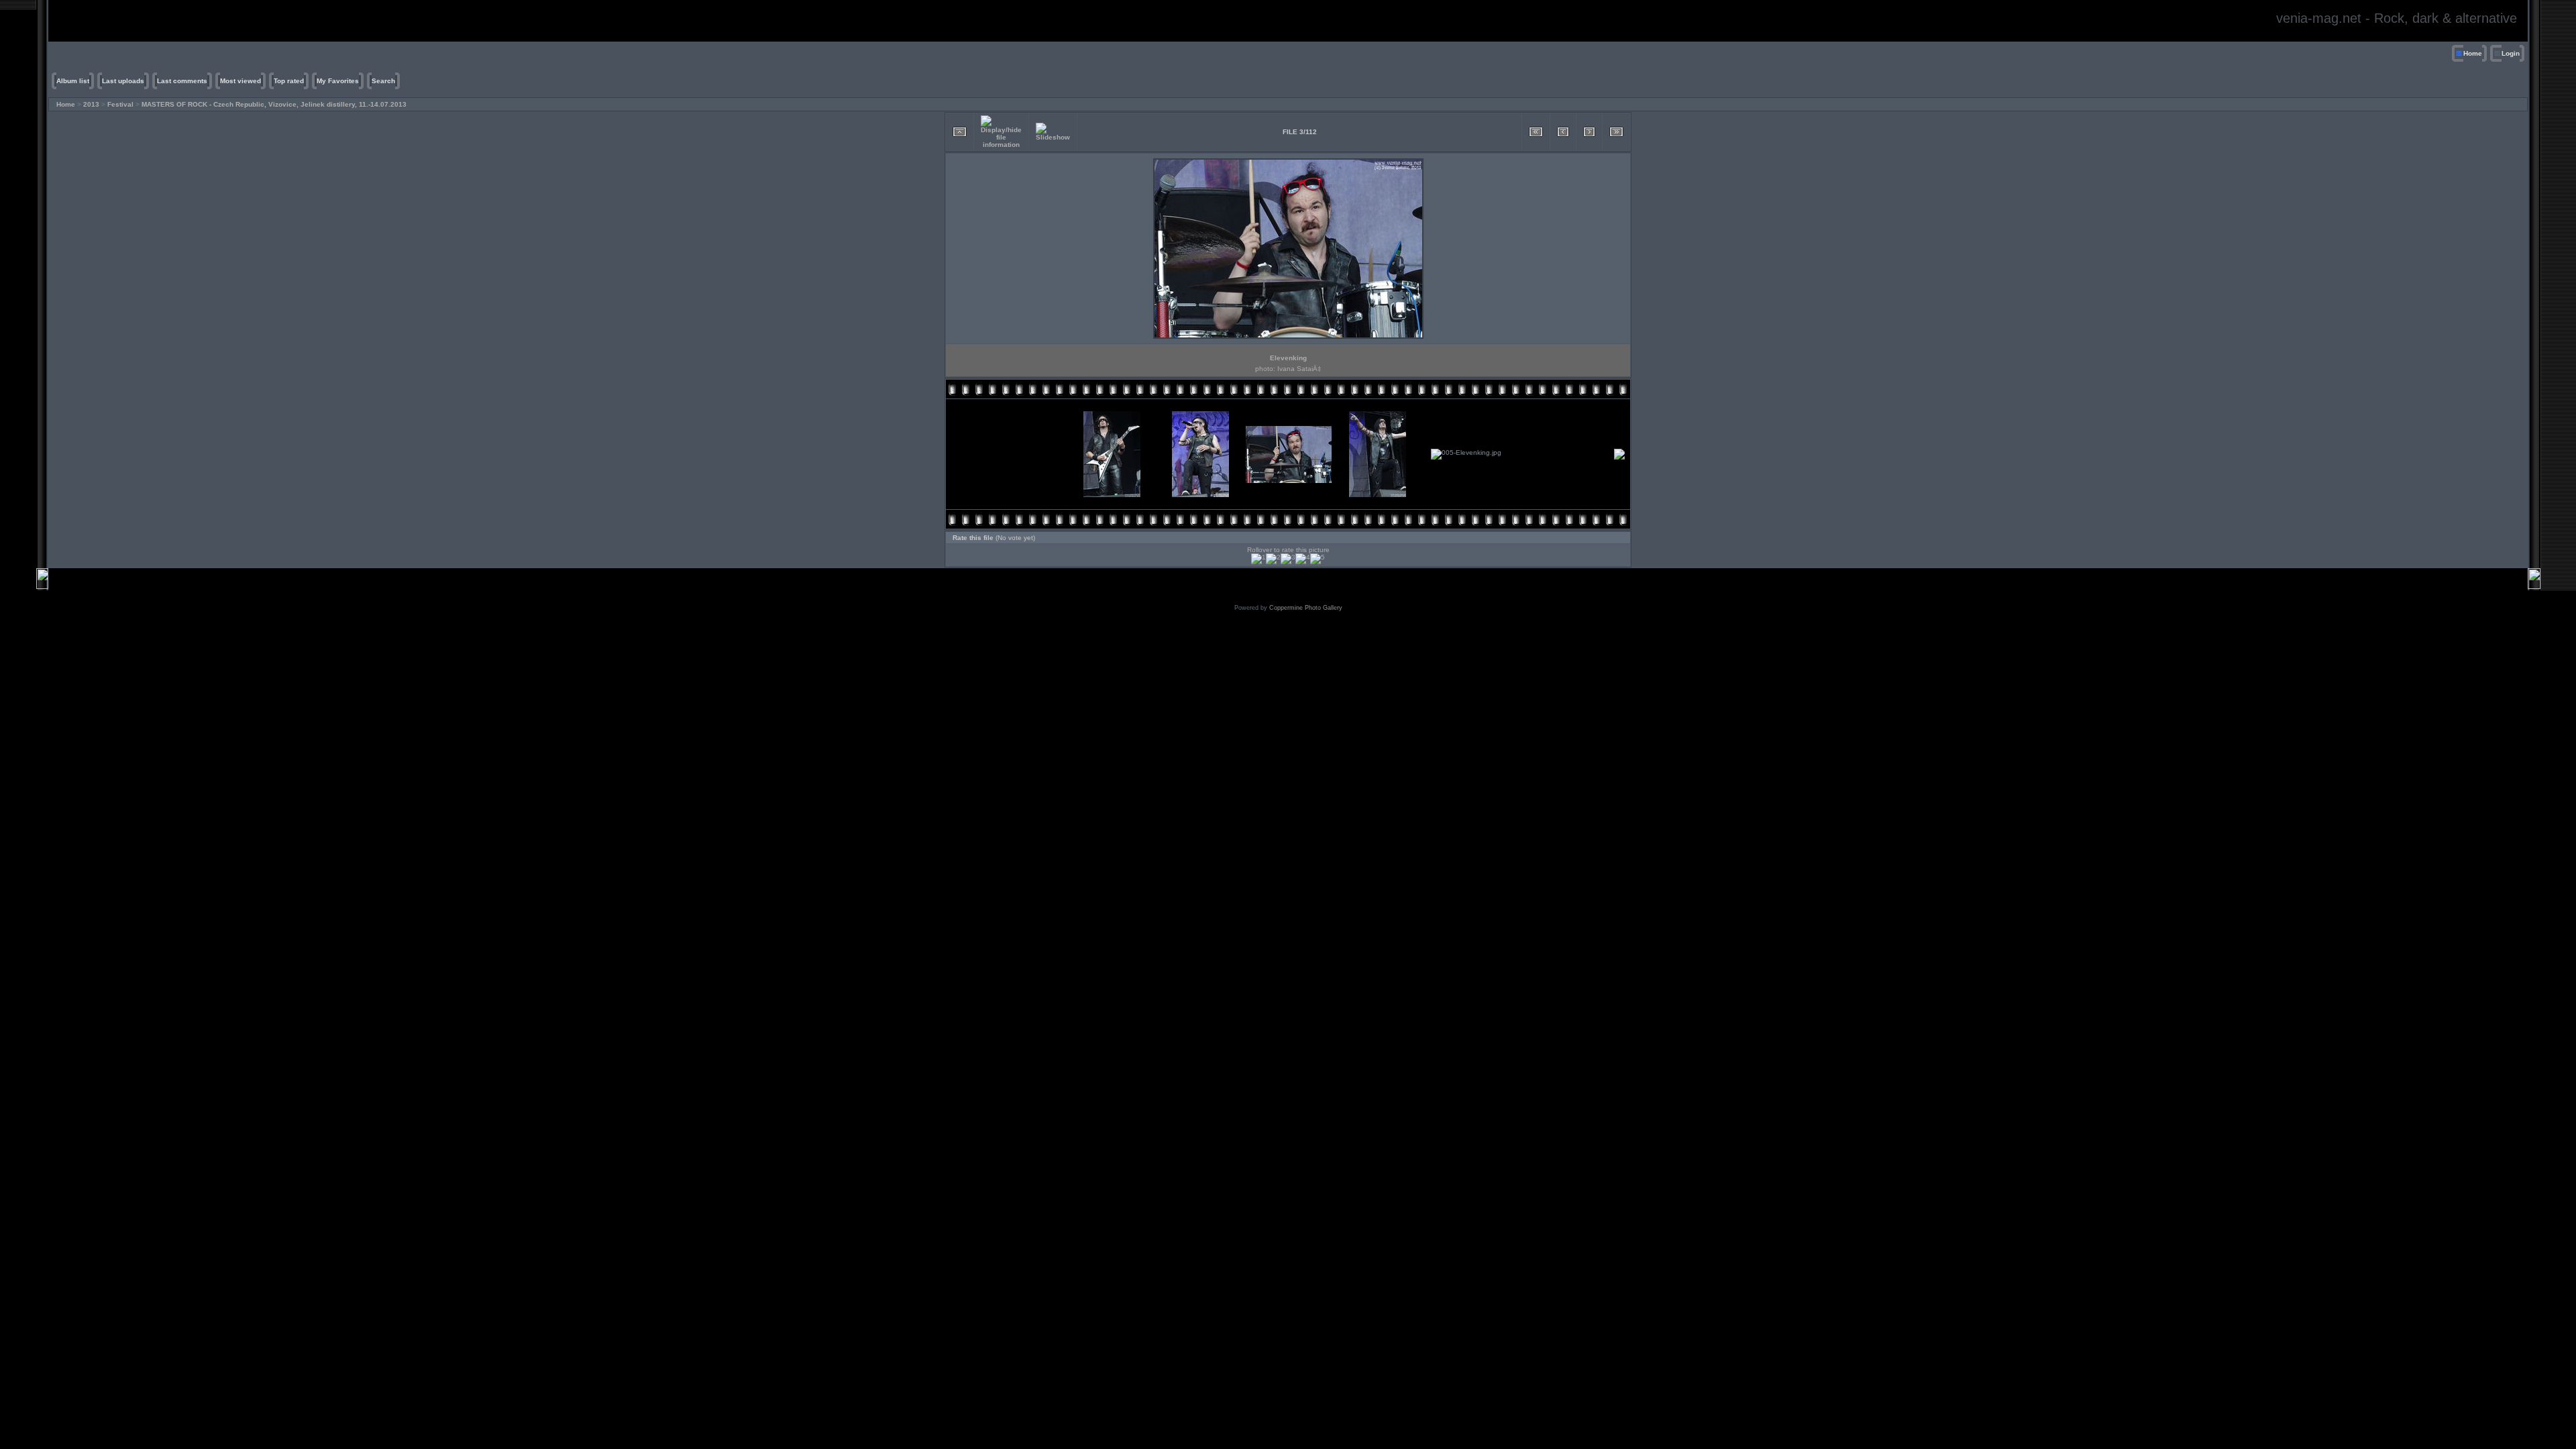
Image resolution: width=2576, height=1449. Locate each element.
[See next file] (1589, 132)
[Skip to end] (1616, 132)
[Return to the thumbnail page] (960, 132)
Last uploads (123, 81)
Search (383, 81)
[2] (1273, 559)
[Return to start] (1536, 132)
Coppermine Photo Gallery (1306, 608)
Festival (120, 104)
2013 (91, 104)
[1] (1258, 559)
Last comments (182, 81)
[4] (1303, 559)
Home (2473, 53)
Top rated (289, 81)
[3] (1288, 559)
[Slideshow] (1053, 132)
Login (2511, 53)
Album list (73, 81)
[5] (1318, 559)
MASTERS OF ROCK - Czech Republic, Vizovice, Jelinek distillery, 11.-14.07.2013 (274, 104)
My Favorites (338, 81)
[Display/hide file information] (1001, 132)
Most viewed (240, 81)
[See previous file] (1563, 132)
